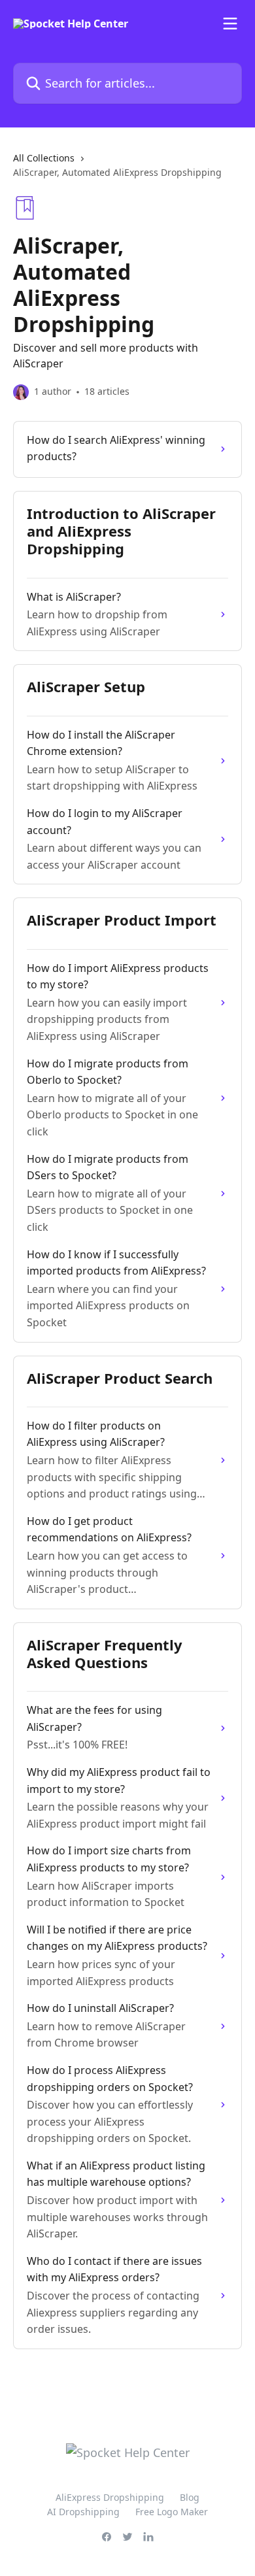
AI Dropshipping (83, 2512)
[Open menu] (230, 24)
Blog (190, 2497)
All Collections (44, 158)
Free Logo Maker (172, 2512)
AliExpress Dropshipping (110, 2497)
